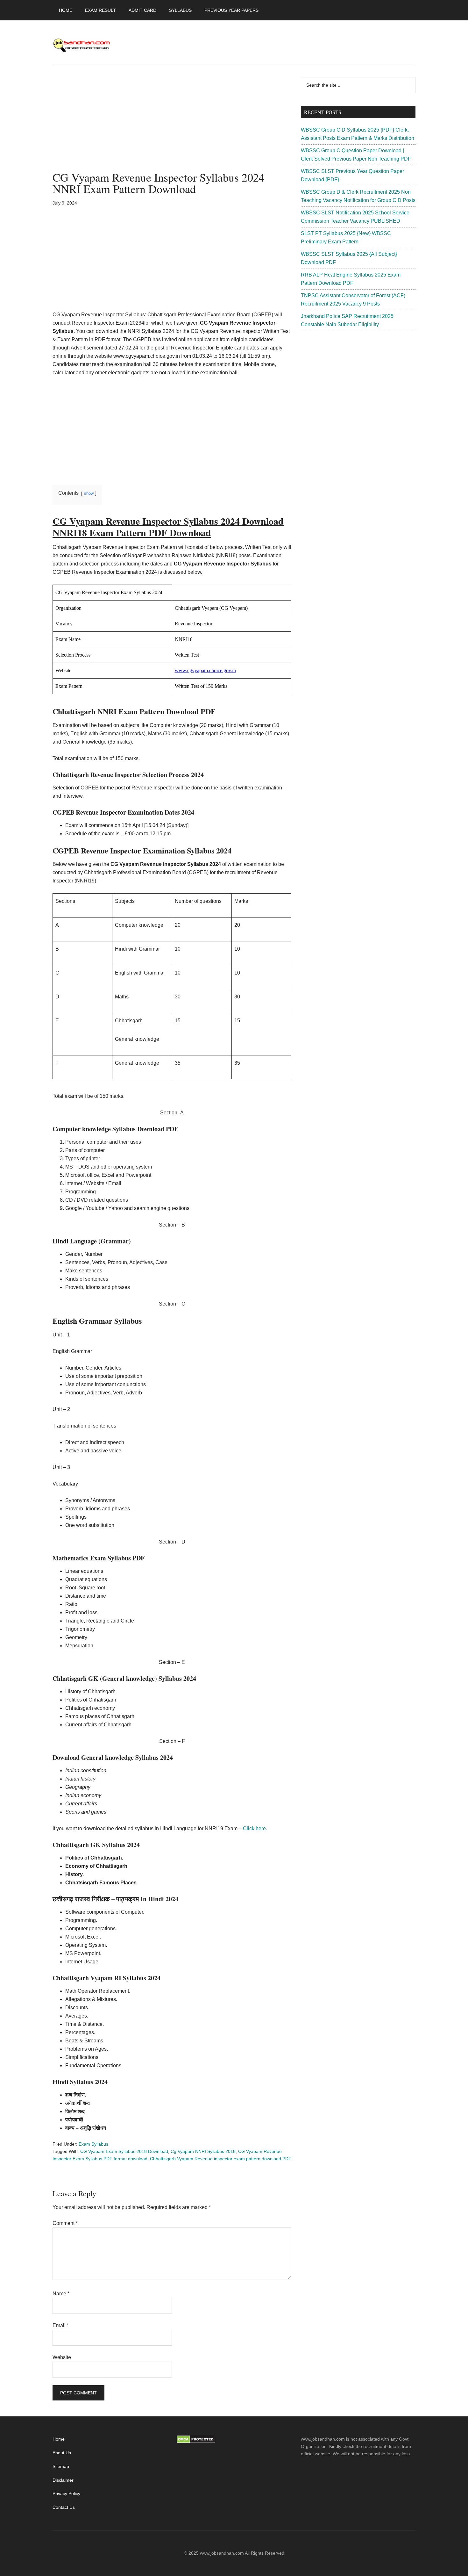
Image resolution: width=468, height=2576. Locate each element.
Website (62, 2357)
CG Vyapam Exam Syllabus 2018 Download (124, 2151)
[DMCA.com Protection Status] (196, 2442)
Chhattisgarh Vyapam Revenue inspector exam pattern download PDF (221, 2159)
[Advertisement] (172, 124)
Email (61, 2325)
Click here (254, 1828)
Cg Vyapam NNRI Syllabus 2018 (203, 2151)
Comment (65, 2223)
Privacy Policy (66, 2493)
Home (59, 2439)
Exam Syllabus (93, 2144)
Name (61, 2294)
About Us (62, 2453)
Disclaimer (63, 2480)
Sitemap (61, 2466)
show (89, 493)
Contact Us (64, 2507)
